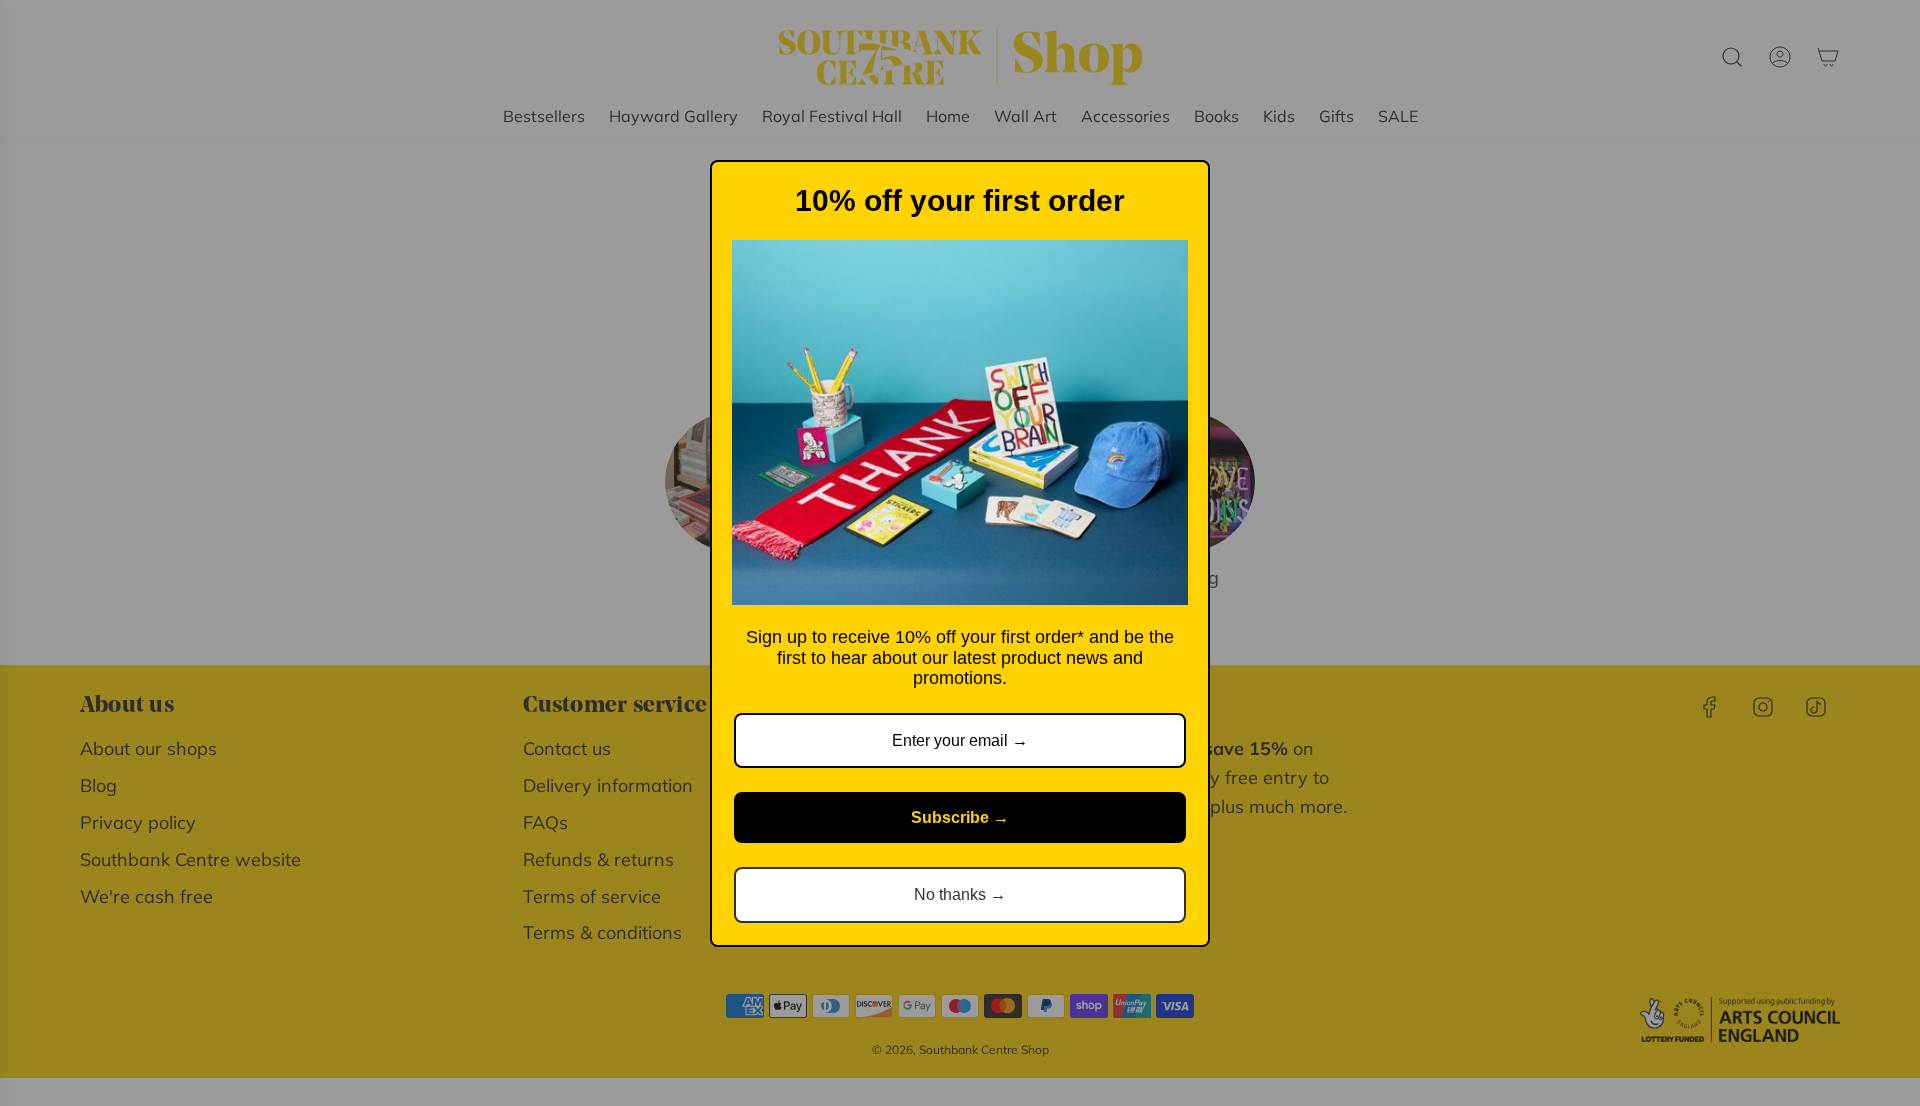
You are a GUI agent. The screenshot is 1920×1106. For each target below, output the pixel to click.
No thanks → (960, 894)
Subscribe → (960, 817)
